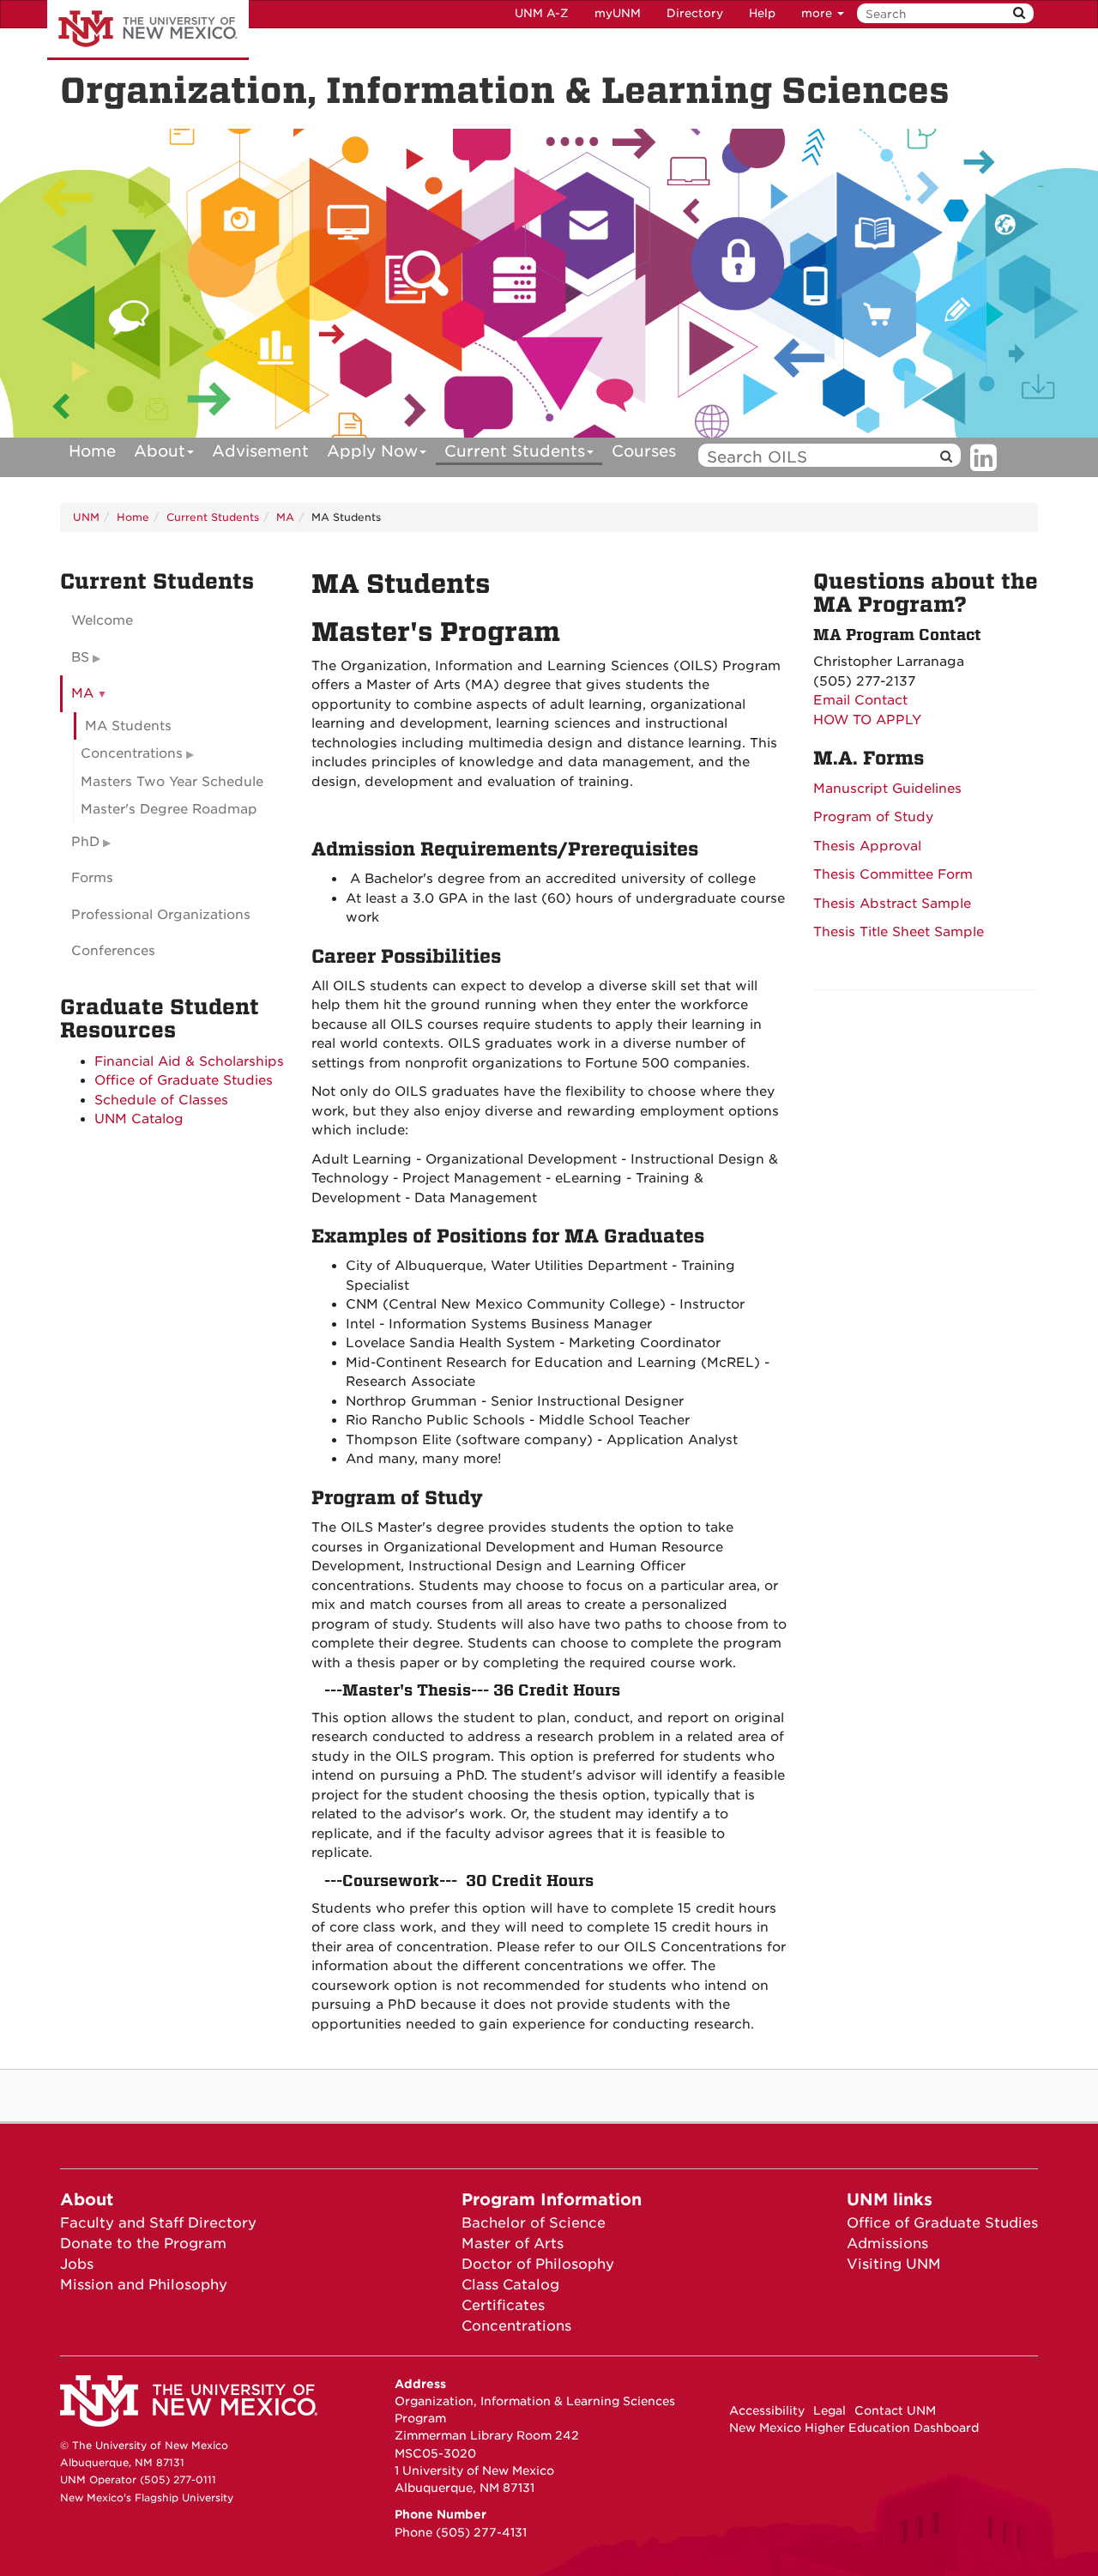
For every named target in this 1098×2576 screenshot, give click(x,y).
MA (285, 517)
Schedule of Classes (161, 1100)
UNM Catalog (139, 1119)
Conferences (113, 951)
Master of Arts (513, 2243)
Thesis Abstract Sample (892, 904)
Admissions (887, 2243)
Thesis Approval (867, 846)
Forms (92, 878)
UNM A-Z (542, 13)
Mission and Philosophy (144, 2285)
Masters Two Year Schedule (172, 782)
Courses (644, 451)
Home (92, 451)
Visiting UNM (894, 2264)
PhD (85, 842)
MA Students (128, 726)
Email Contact (860, 700)
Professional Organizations (161, 915)
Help (762, 13)
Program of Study (873, 817)
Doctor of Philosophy (538, 2264)
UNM (86, 517)
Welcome (102, 620)
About (160, 451)
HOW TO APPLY (867, 720)
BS (80, 657)
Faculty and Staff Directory (158, 2223)
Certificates (503, 2305)
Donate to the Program (143, 2243)
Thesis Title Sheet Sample (899, 932)
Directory (695, 13)
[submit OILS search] (946, 457)
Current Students (515, 451)
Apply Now (372, 451)
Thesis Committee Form (893, 874)
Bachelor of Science (534, 2223)
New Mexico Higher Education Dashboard (854, 2428)
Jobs (77, 2264)
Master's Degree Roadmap (169, 809)
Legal (830, 2410)
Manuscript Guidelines (887, 789)
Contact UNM (895, 2410)
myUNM (618, 13)
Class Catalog (510, 2285)
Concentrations (132, 753)
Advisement (260, 451)
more (818, 13)
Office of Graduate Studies (184, 1080)
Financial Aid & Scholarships (189, 1061)
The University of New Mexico (148, 30)
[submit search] (1019, 13)
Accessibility (767, 2410)
